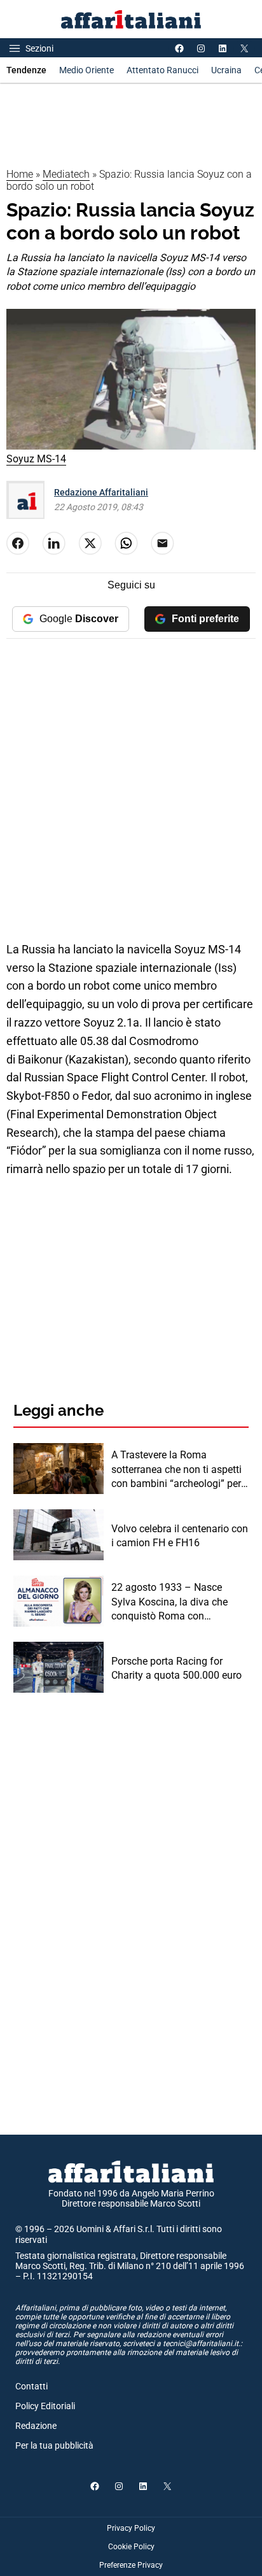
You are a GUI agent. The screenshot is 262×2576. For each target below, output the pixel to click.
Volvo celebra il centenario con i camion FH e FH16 (180, 1536)
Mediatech (66, 174)
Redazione (36, 2426)
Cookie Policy (131, 2547)
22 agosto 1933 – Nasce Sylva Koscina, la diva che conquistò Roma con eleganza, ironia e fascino (169, 1602)
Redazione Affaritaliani (101, 492)
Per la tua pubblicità (54, 2445)
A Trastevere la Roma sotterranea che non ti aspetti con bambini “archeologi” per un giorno (176, 1470)
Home (20, 174)
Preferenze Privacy (131, 2565)
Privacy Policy (131, 2528)
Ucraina (226, 70)
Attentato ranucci (162, 70)
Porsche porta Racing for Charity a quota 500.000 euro (176, 1668)
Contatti (31, 2386)
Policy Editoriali (45, 2406)
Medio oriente (86, 70)
